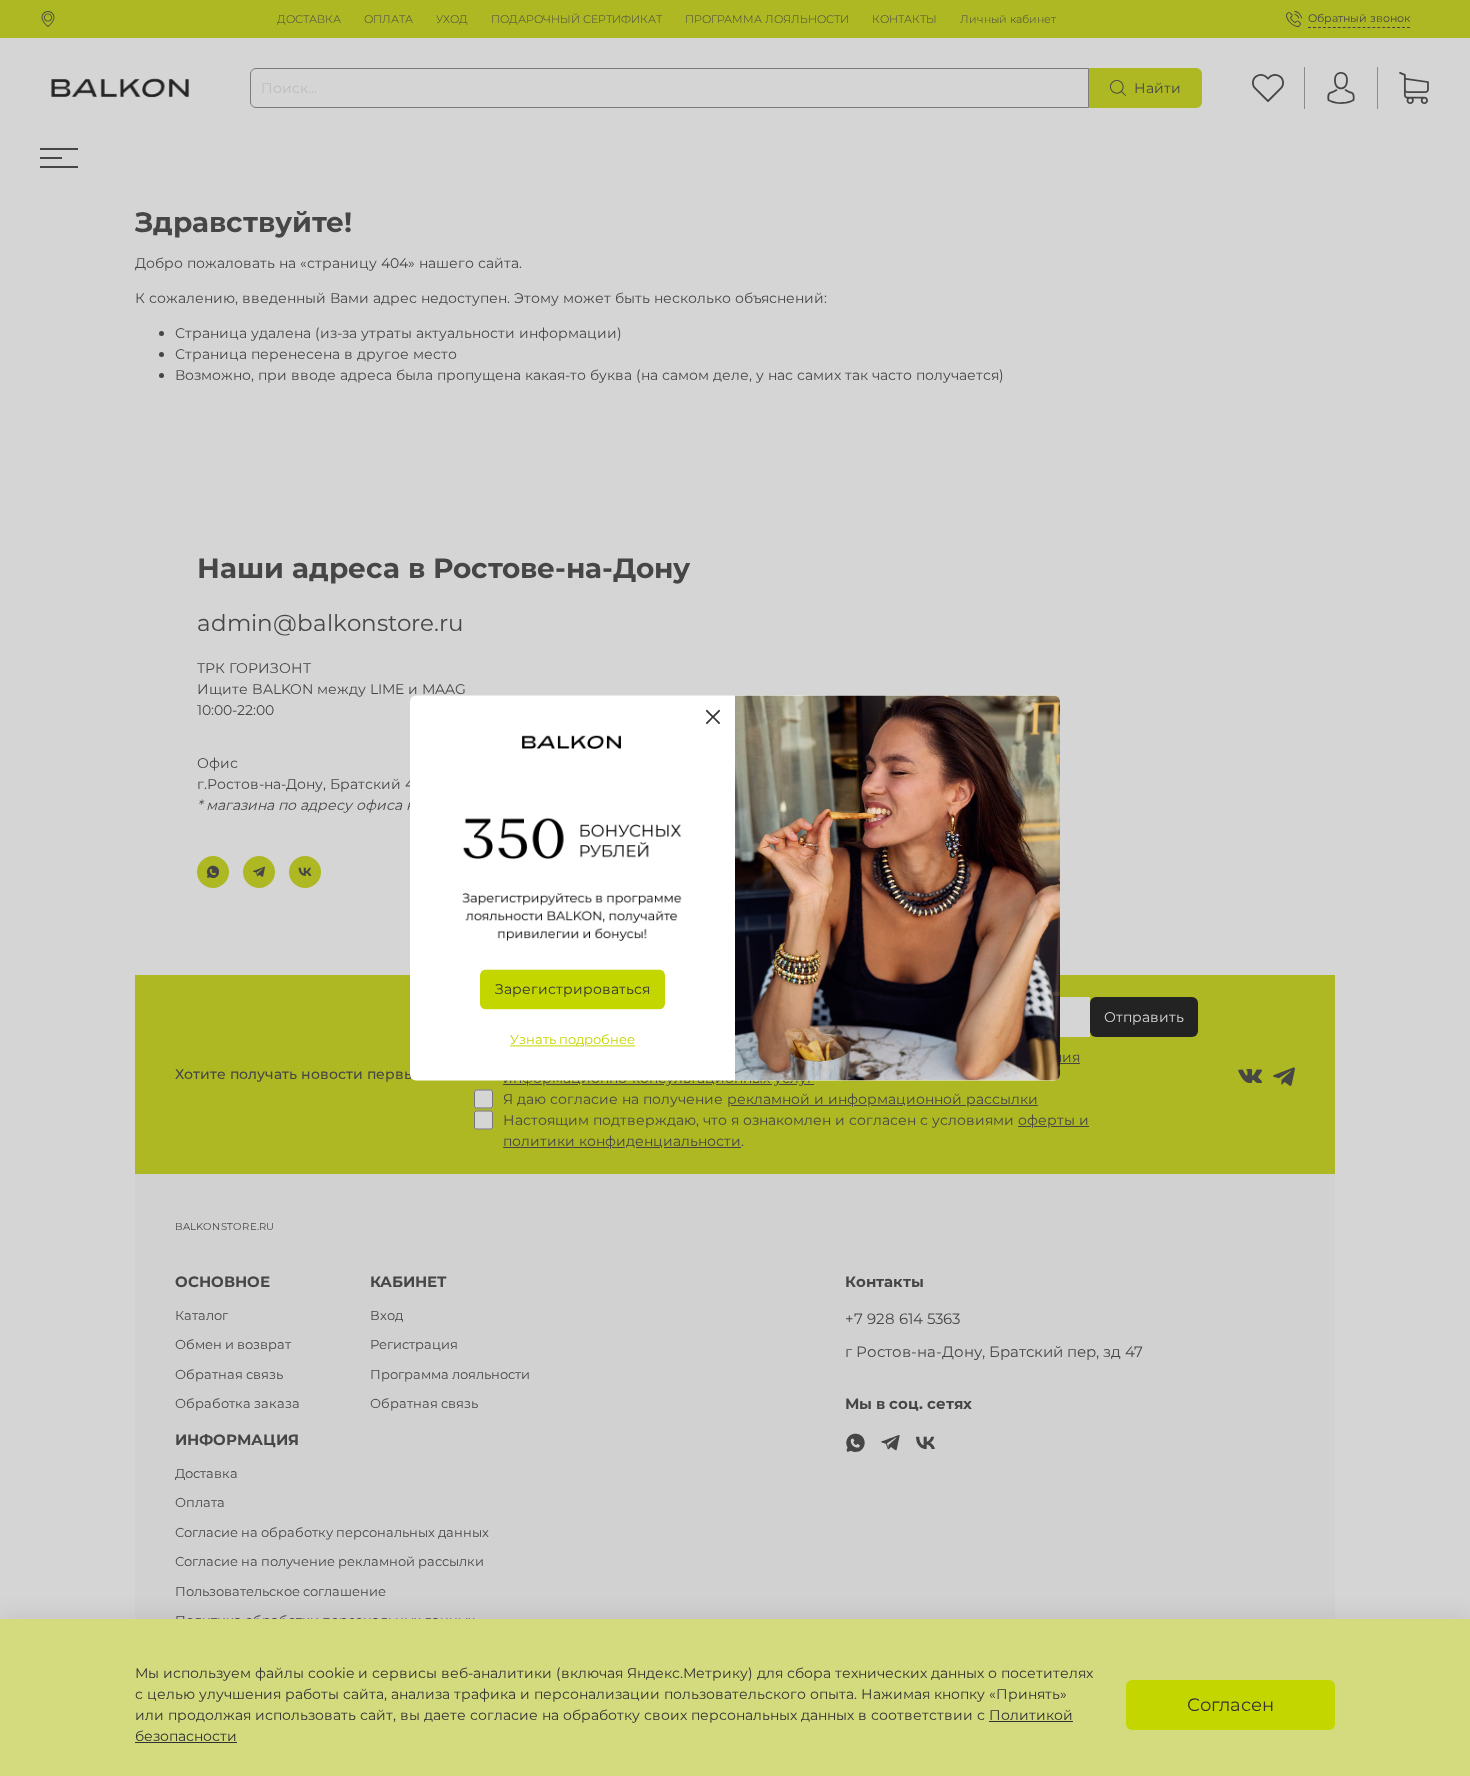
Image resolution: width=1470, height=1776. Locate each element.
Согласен (1230, 1704)
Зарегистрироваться (572, 990)
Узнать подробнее (572, 1040)
